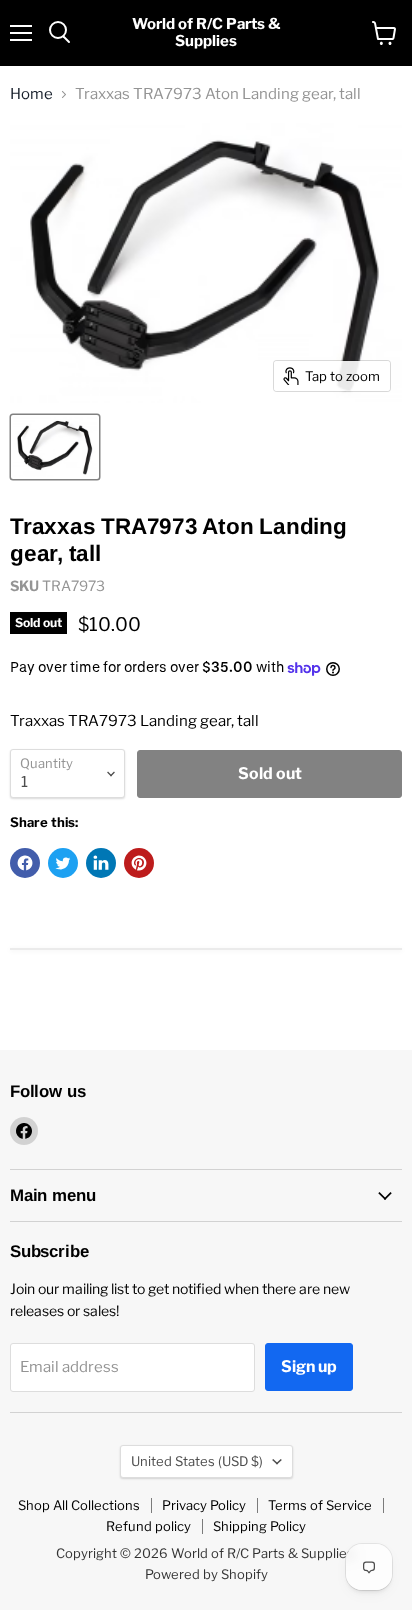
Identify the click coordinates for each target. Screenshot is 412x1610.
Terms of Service (320, 1505)
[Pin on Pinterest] (139, 863)
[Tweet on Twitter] (63, 863)
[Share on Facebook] (25, 863)
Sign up (309, 1366)
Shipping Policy (259, 1526)
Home (31, 94)
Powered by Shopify (206, 1574)
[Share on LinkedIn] (101, 863)
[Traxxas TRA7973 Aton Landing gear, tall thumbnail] (55, 447)
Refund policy (148, 1526)
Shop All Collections (79, 1505)
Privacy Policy (204, 1505)
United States (197, 1461)
